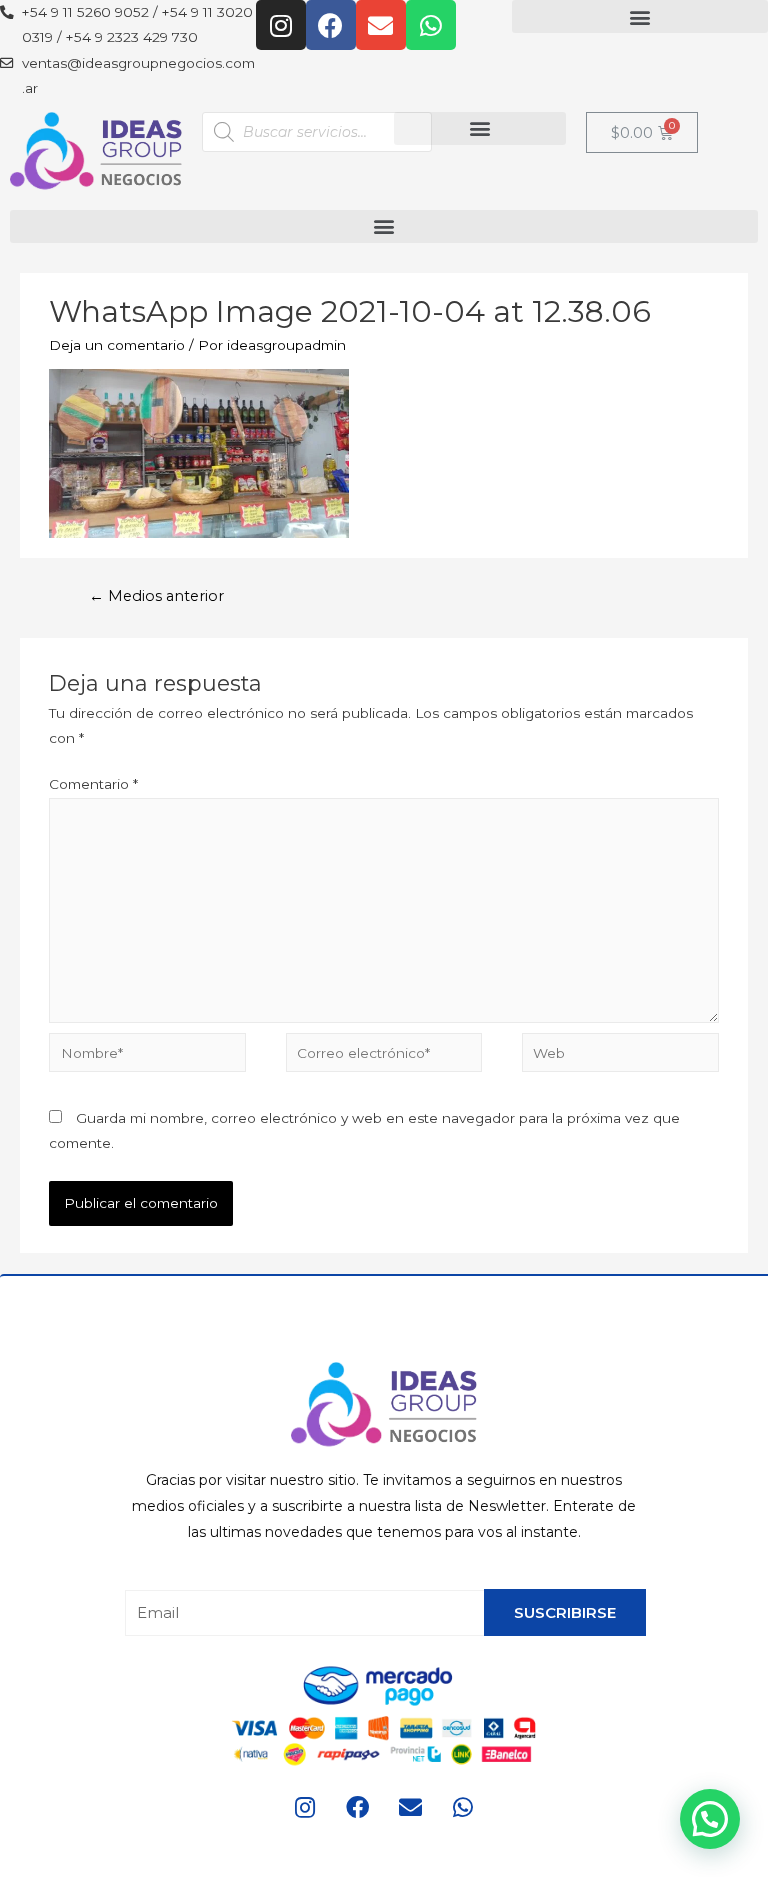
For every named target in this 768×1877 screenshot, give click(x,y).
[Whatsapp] (431, 25)
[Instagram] (281, 25)
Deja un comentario (117, 345)
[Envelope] (381, 25)
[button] (640, 16)
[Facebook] (331, 25)
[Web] (620, 1056)
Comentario (93, 784)
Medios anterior (156, 596)
